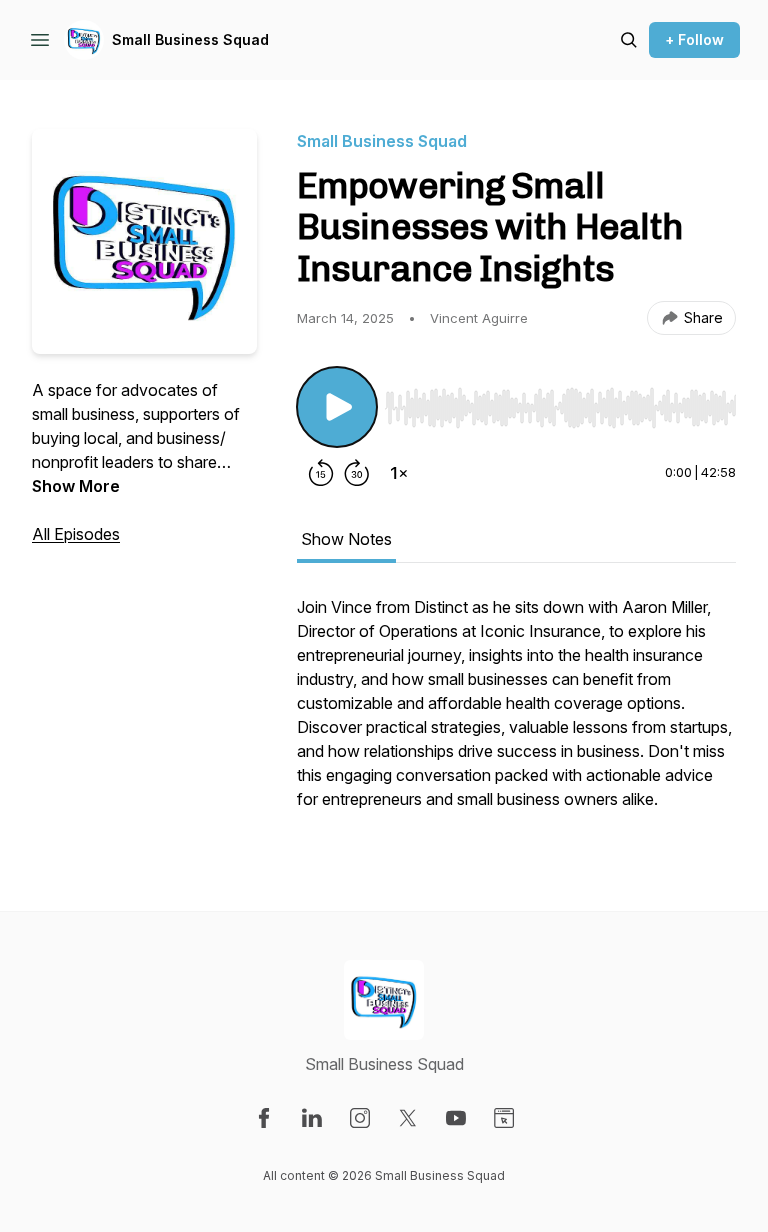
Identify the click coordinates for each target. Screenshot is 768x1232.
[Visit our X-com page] (408, 1118)
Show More (76, 486)
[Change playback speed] (399, 473)
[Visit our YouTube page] (456, 1118)
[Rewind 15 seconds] (321, 473)
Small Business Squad (190, 39)
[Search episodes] (629, 40)
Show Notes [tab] (346, 539)
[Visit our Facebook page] (264, 1118)
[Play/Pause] (337, 407)
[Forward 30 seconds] (357, 473)
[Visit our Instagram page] (360, 1118)
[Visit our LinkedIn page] (312, 1118)
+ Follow (694, 39)
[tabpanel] (516, 713)
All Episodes (76, 534)
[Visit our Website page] (504, 1118)
